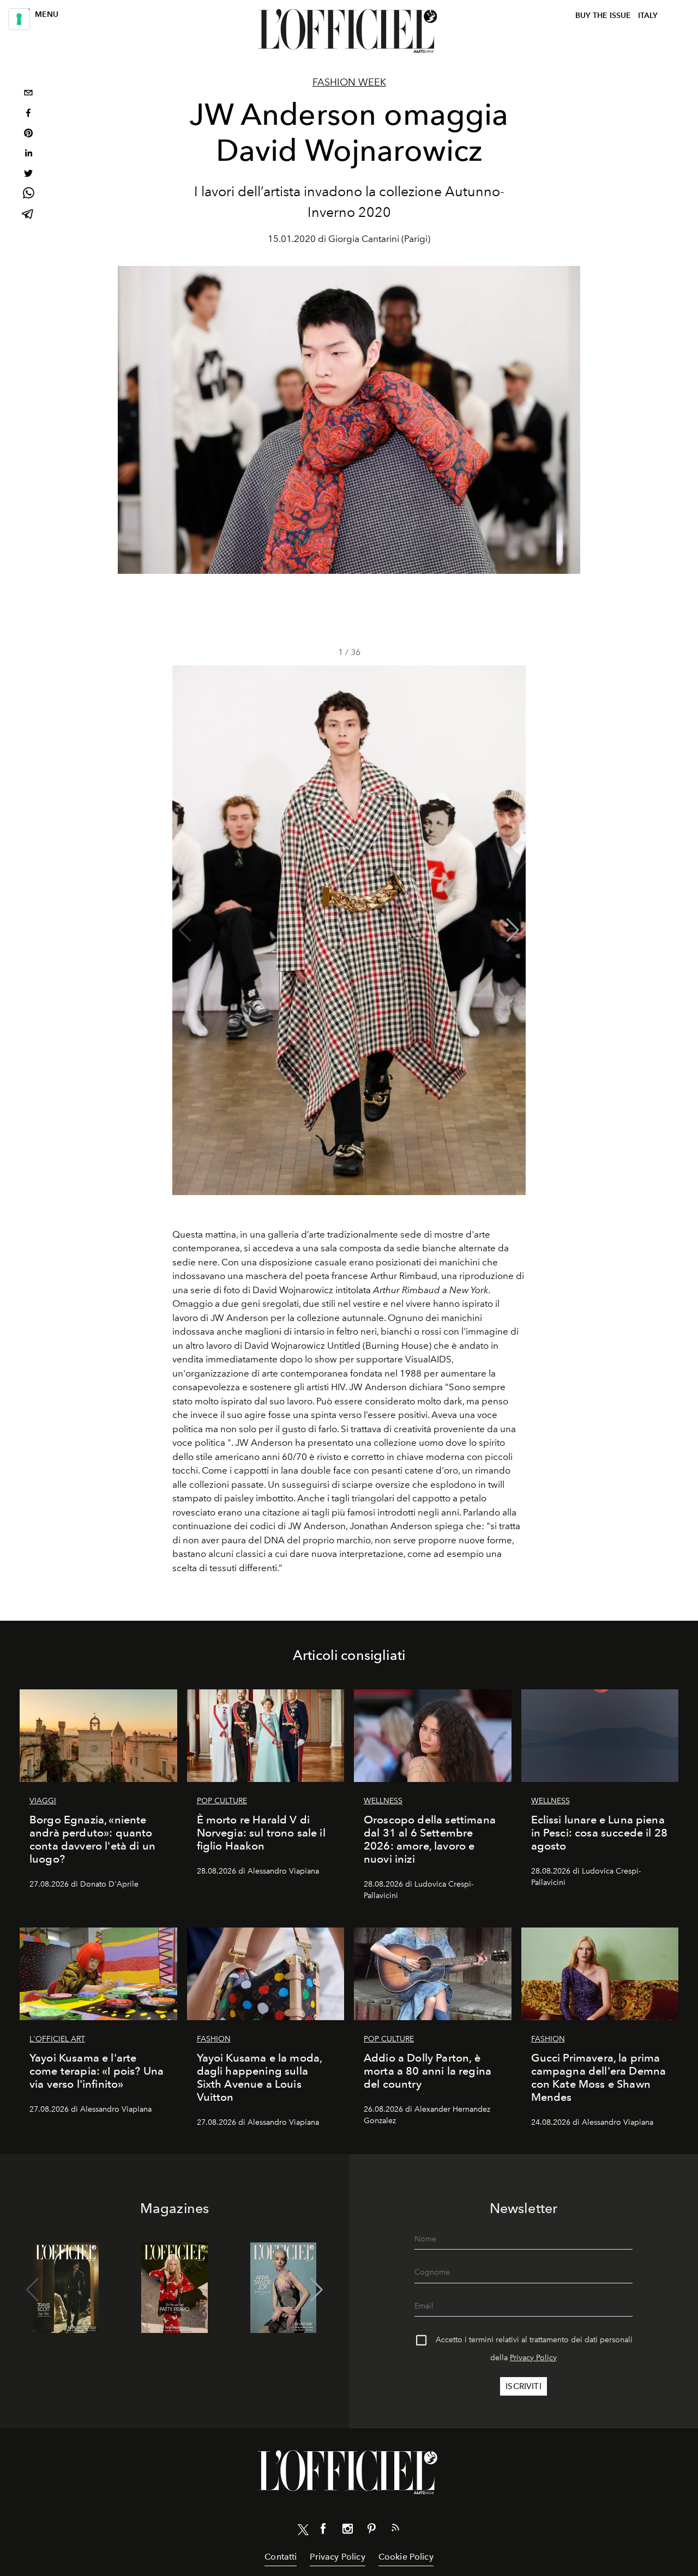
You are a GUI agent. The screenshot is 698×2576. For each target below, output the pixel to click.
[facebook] (28, 114)
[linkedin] (28, 154)
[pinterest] (28, 134)
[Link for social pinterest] (371, 2531)
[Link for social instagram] (347, 2531)
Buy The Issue (603, 16)
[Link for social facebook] (323, 2531)
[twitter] (28, 175)
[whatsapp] (28, 195)
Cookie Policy (406, 2557)
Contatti (281, 2557)
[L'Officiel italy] (349, 31)
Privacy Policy (533, 2358)
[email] (28, 94)
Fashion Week (349, 82)
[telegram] (28, 215)
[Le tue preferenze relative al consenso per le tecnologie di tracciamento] (19, 19)
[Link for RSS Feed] (395, 2530)
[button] (513, 930)
